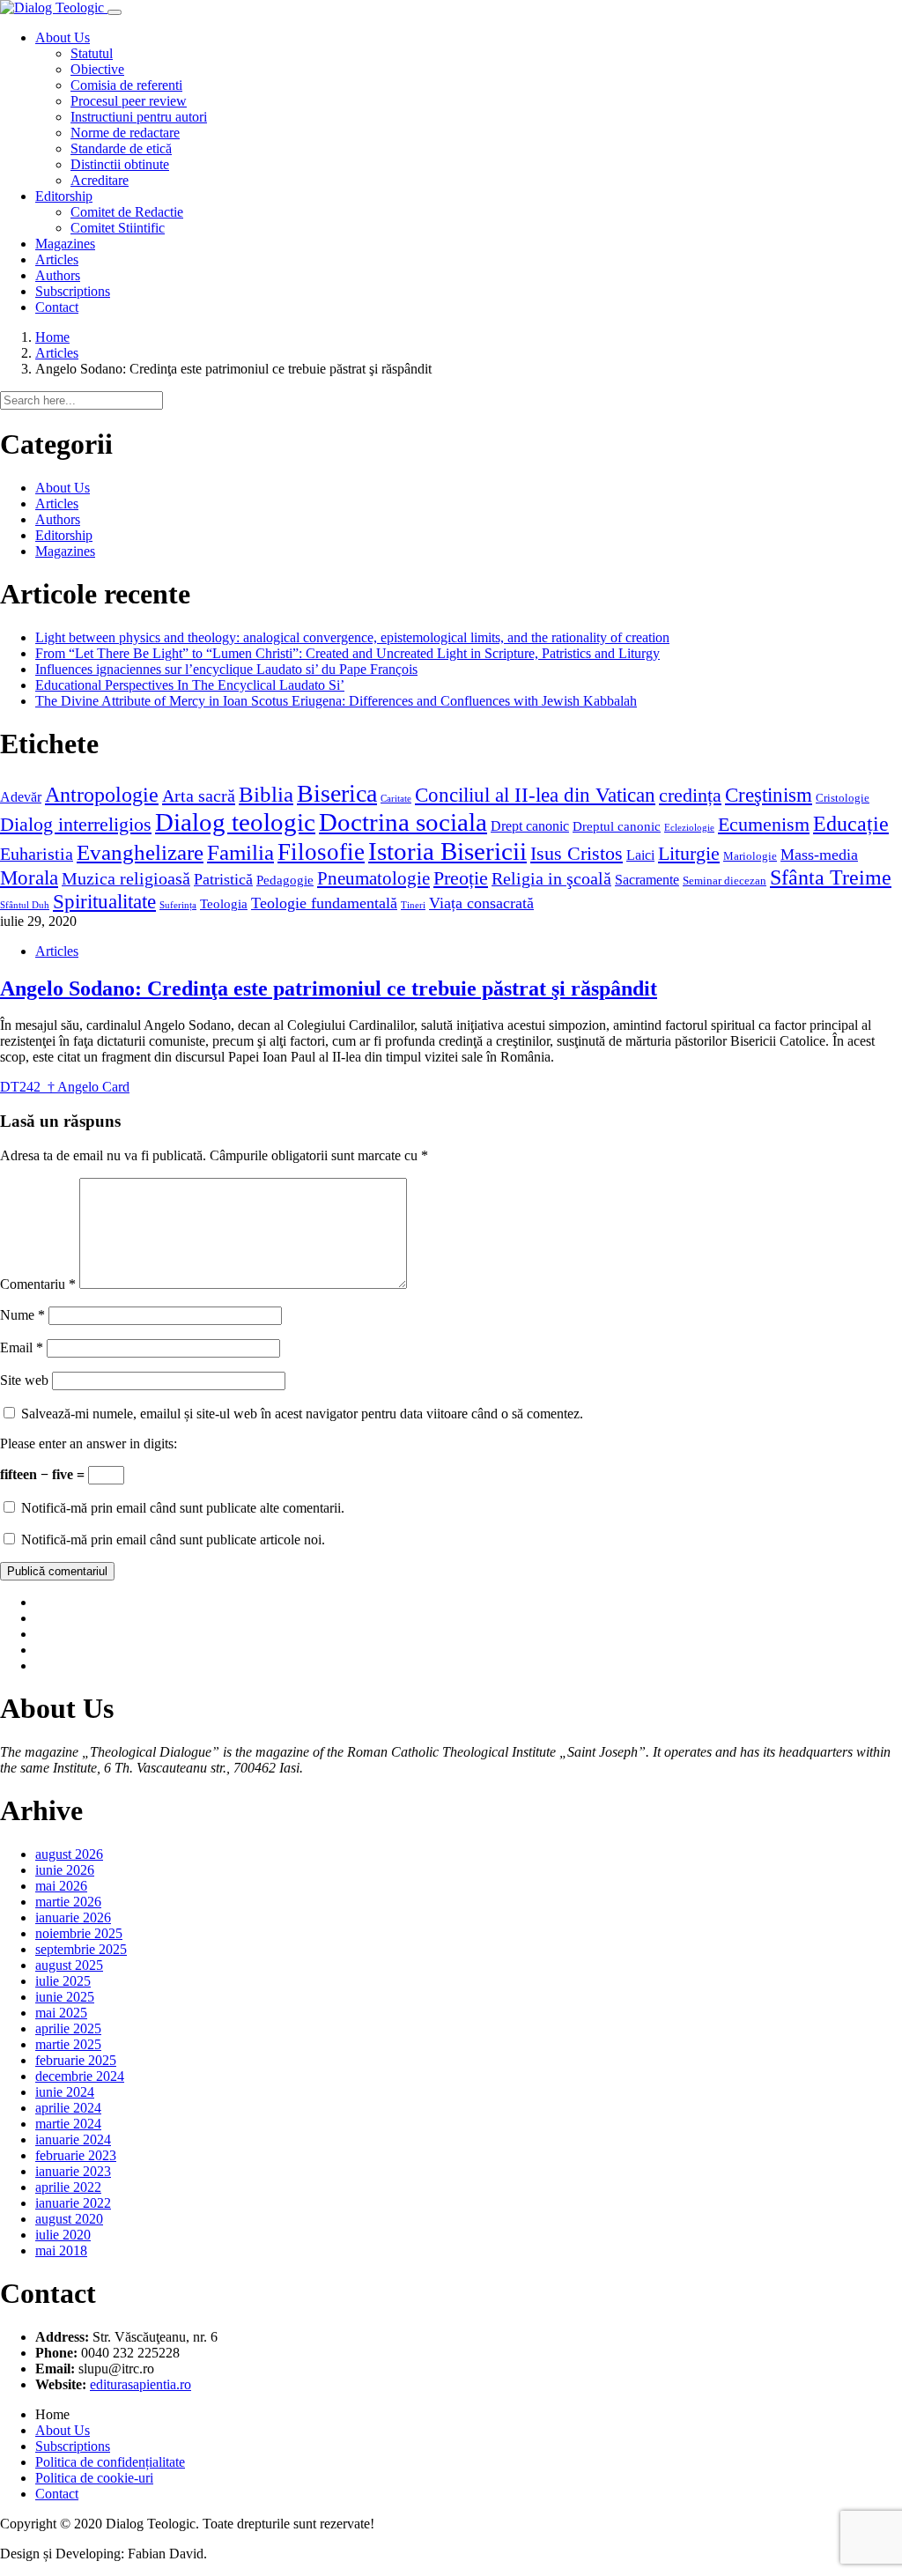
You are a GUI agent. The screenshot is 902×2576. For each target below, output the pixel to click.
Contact (57, 2494)
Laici (640, 855)
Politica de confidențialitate (110, 2462)
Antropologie (102, 794)
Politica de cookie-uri (94, 2478)
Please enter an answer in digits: (89, 1443)
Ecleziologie (689, 828)
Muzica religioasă (126, 878)
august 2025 (69, 1965)
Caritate (396, 799)
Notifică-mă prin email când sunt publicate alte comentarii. (183, 1508)
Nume (22, 1315)
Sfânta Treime (831, 877)
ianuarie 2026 (73, 1917)
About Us (63, 488)
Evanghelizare (140, 852)
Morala (29, 877)
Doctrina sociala (403, 822)
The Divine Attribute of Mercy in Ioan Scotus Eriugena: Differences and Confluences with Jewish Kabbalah (336, 701)
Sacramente (647, 880)
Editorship (64, 535)
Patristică (223, 879)
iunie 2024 (65, 2092)
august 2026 (69, 1854)
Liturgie (689, 853)
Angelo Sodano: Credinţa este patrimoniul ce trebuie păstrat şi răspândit (329, 988)
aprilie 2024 (68, 2108)
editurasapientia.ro (140, 2384)
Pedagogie (285, 880)
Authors (58, 519)
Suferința (178, 905)
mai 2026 (61, 1886)
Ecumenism (764, 824)
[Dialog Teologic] (54, 7)
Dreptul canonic (617, 826)
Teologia (224, 904)
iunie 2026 (65, 1870)
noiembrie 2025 (79, 1933)
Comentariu (38, 1284)
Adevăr (21, 797)
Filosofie (321, 852)
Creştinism (769, 795)
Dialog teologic (235, 822)
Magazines (65, 551)
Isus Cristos (577, 853)
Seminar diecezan (725, 881)
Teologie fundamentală (324, 903)
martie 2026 (68, 1902)
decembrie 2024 (80, 2076)
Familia (240, 852)
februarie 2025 (76, 2060)
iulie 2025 (63, 1981)
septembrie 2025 (81, 1949)
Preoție (461, 878)
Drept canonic (530, 826)
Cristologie (843, 798)
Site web (24, 1380)
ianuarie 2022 (73, 2203)
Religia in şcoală (551, 878)
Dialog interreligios (76, 825)
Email (22, 1347)
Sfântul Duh (25, 905)
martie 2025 (68, 2044)
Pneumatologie (373, 878)
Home (52, 337)
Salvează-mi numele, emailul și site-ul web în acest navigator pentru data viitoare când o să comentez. (302, 1414)
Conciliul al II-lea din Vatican (535, 795)
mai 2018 (61, 2250)
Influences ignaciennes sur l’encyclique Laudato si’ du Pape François (226, 669)
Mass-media (819, 855)
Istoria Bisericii (447, 851)
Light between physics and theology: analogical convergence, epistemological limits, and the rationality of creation (352, 637)
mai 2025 (61, 2013)
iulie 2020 (63, 2235)
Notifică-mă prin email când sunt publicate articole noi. (173, 1540)
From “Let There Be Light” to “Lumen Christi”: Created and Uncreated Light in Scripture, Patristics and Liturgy (347, 653)
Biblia (266, 794)
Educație (851, 823)
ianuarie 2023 (73, 2171)
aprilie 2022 (68, 2187)
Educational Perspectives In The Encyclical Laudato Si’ (190, 685)
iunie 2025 (65, 1997)
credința (690, 795)
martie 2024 (68, 2124)
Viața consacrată (481, 903)
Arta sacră (199, 796)
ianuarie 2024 (73, 2139)
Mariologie (750, 856)
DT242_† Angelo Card (65, 1087)
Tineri (413, 905)
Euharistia (37, 854)
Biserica (337, 793)
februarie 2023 (76, 2155)
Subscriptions (73, 2446)
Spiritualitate (104, 901)
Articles (57, 353)
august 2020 (69, 2219)
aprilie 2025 (68, 2028)
